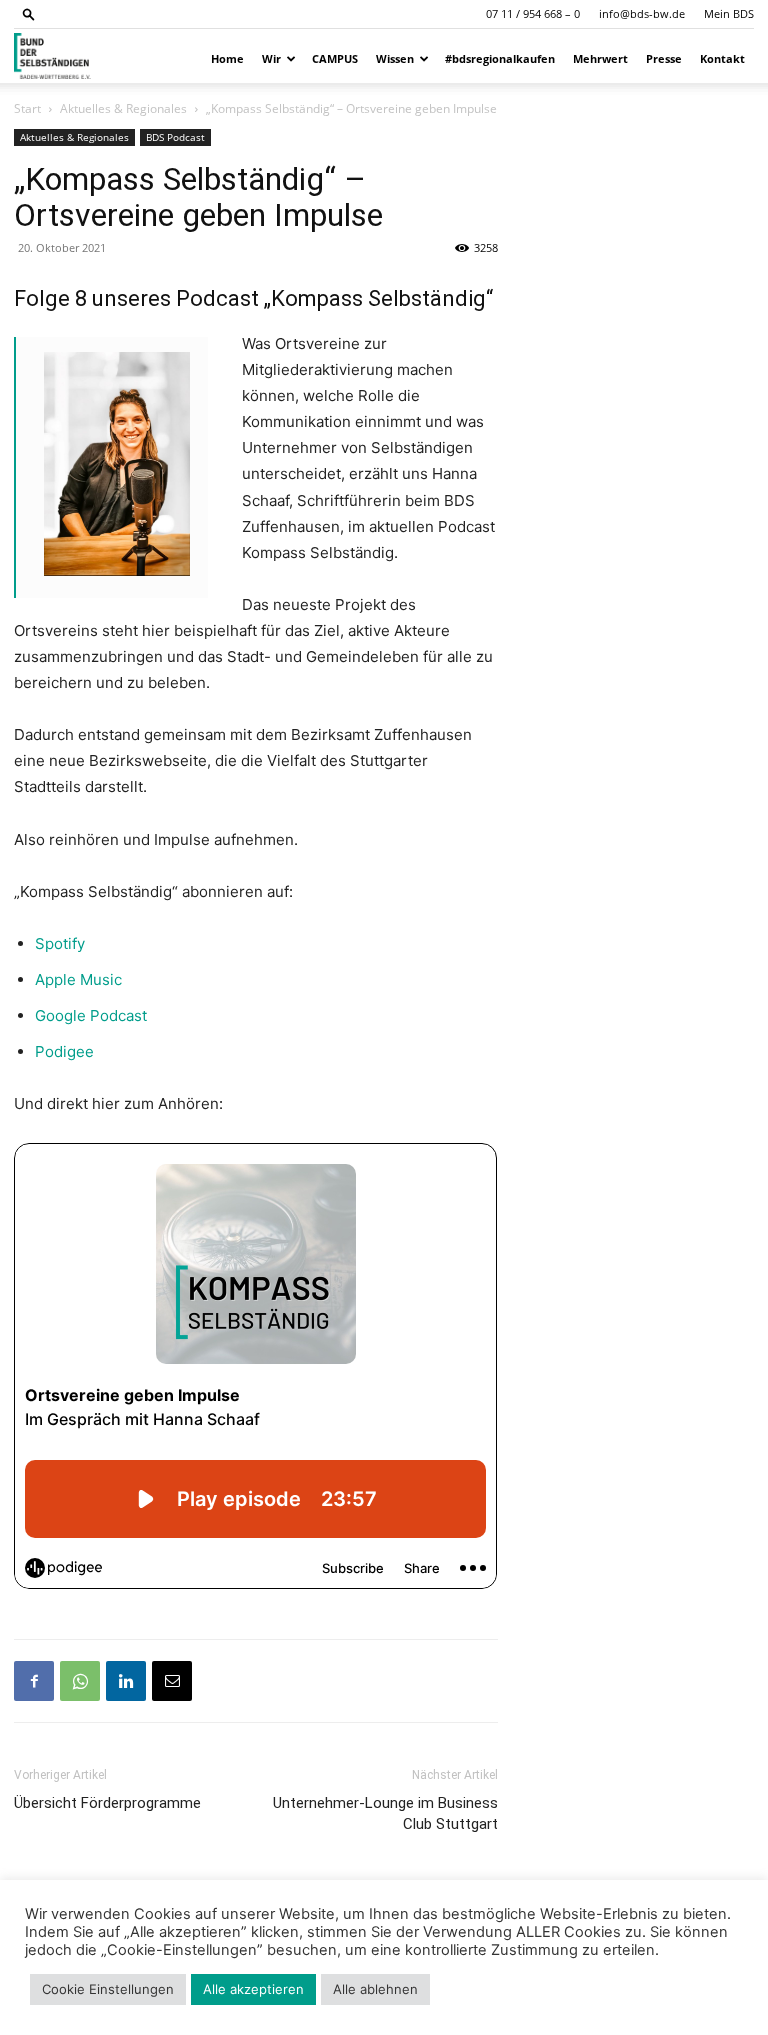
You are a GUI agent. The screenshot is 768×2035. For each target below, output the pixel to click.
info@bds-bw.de (642, 13)
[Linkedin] (126, 1681)
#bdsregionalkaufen (500, 58)
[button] (29, 13)
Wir (271, 58)
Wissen (395, 58)
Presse (664, 58)
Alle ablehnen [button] (375, 1989)
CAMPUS (335, 58)
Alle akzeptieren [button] (253, 1989)
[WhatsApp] (80, 1681)
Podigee (64, 1051)
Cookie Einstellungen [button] (108, 1989)
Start (27, 108)
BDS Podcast (175, 137)
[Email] (172, 1681)
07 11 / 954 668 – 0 (533, 13)
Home (227, 58)
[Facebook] (34, 1681)
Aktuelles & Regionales (123, 108)
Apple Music (78, 979)
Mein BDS (729, 13)
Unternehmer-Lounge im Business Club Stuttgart (385, 1813)
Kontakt (722, 58)
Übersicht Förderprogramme (107, 1803)
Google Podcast (91, 1015)
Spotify (60, 943)
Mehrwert (600, 58)
